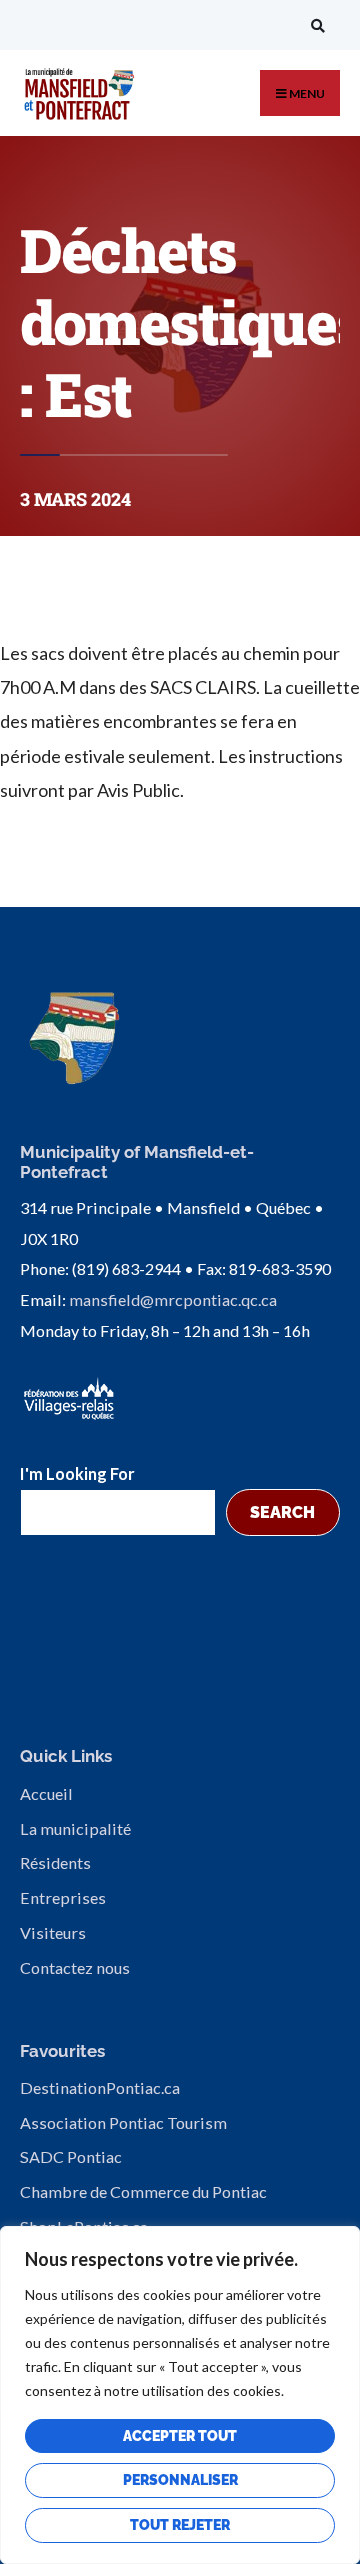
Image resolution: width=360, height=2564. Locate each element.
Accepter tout (180, 2436)
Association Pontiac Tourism (123, 2122)
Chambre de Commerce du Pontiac (143, 2191)
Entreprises (63, 1897)
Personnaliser (180, 2480)
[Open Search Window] (315, 25)
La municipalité (75, 1828)
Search (282, 1512)
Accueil (46, 1793)
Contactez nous (75, 1967)
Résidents (55, 1862)
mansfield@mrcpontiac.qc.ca (173, 1299)
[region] (180, 2395)
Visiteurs (53, 1932)
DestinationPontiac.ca (100, 2087)
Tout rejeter (180, 2525)
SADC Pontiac (71, 2156)
